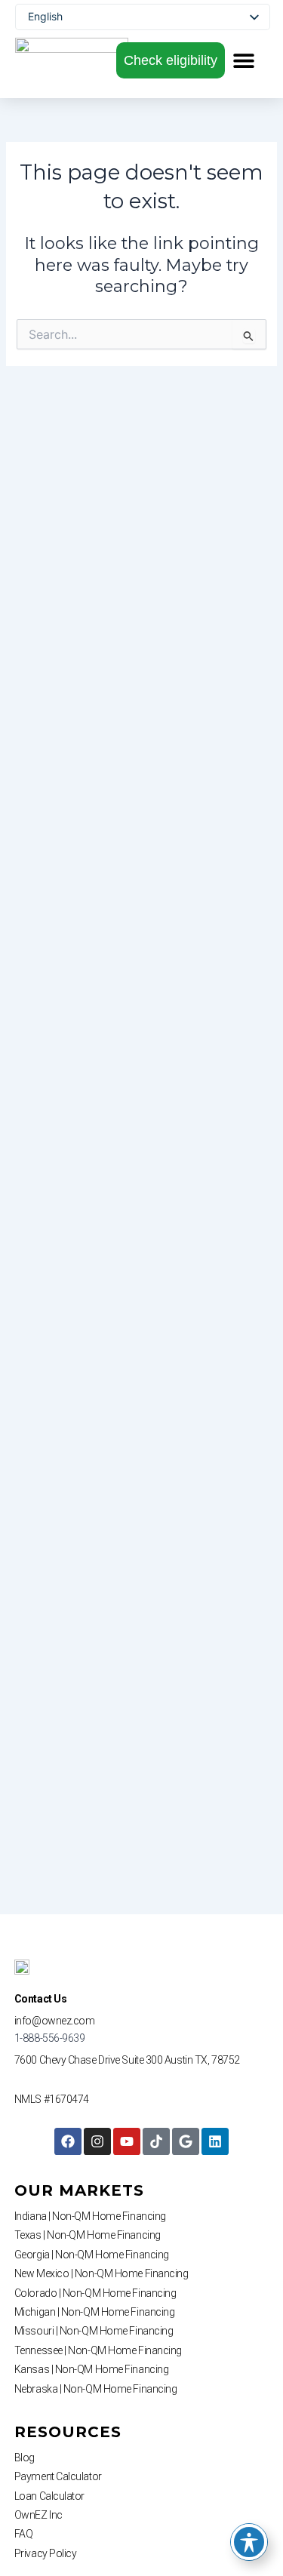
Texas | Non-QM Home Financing (88, 2235)
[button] (244, 60)
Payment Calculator (58, 2476)
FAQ (24, 2534)
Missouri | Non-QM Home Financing (94, 2331)
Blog (25, 2458)
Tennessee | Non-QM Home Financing (98, 2350)
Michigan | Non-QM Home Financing (95, 2312)
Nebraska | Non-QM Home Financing (96, 2389)
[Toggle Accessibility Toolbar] (249, 2542)
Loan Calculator (49, 2496)
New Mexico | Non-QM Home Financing (102, 2273)
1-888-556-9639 (50, 2038)
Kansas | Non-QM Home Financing (92, 2369)
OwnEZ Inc (38, 2515)
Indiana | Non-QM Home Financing (90, 2216)
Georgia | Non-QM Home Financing (92, 2255)
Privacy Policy (46, 2553)
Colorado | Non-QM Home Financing (95, 2293)
